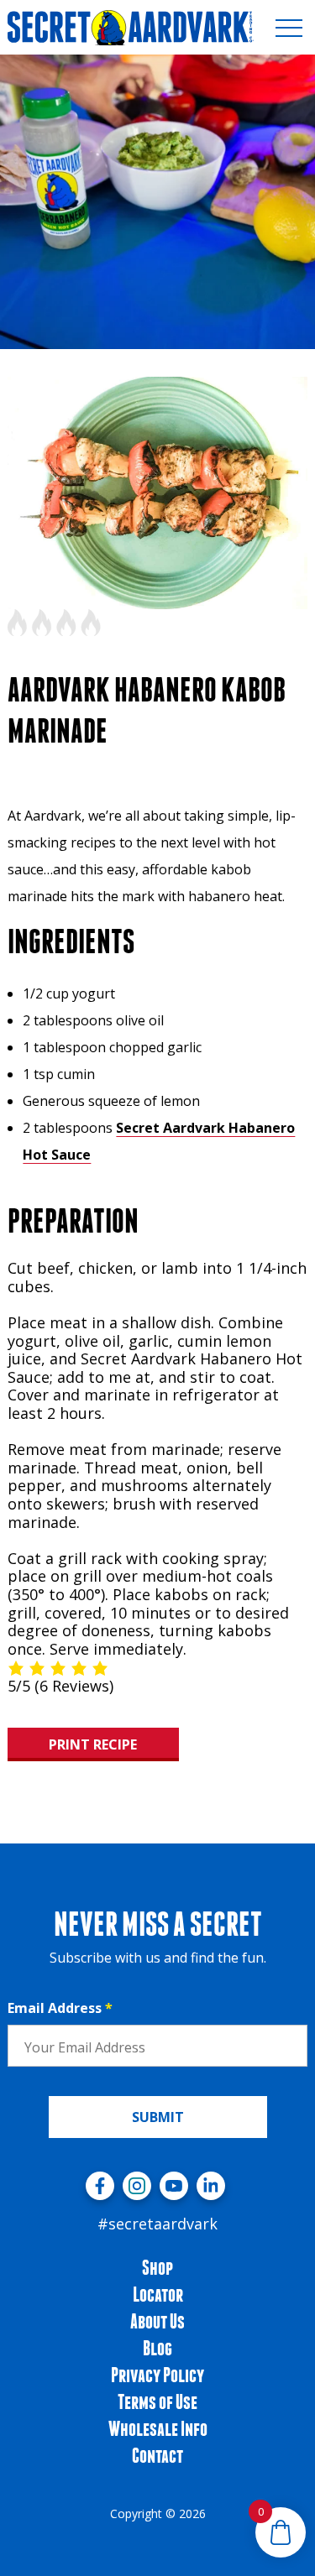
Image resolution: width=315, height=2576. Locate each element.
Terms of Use (157, 2401)
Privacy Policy (157, 2375)
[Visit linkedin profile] (211, 2186)
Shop (157, 2267)
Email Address (60, 2008)
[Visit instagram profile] (137, 2186)
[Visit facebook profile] (100, 2186)
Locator (158, 2294)
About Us (157, 2321)
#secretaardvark (157, 2224)
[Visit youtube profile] (174, 2186)
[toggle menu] (289, 28)
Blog (157, 2348)
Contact (157, 2455)
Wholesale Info (158, 2428)
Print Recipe (93, 1744)
